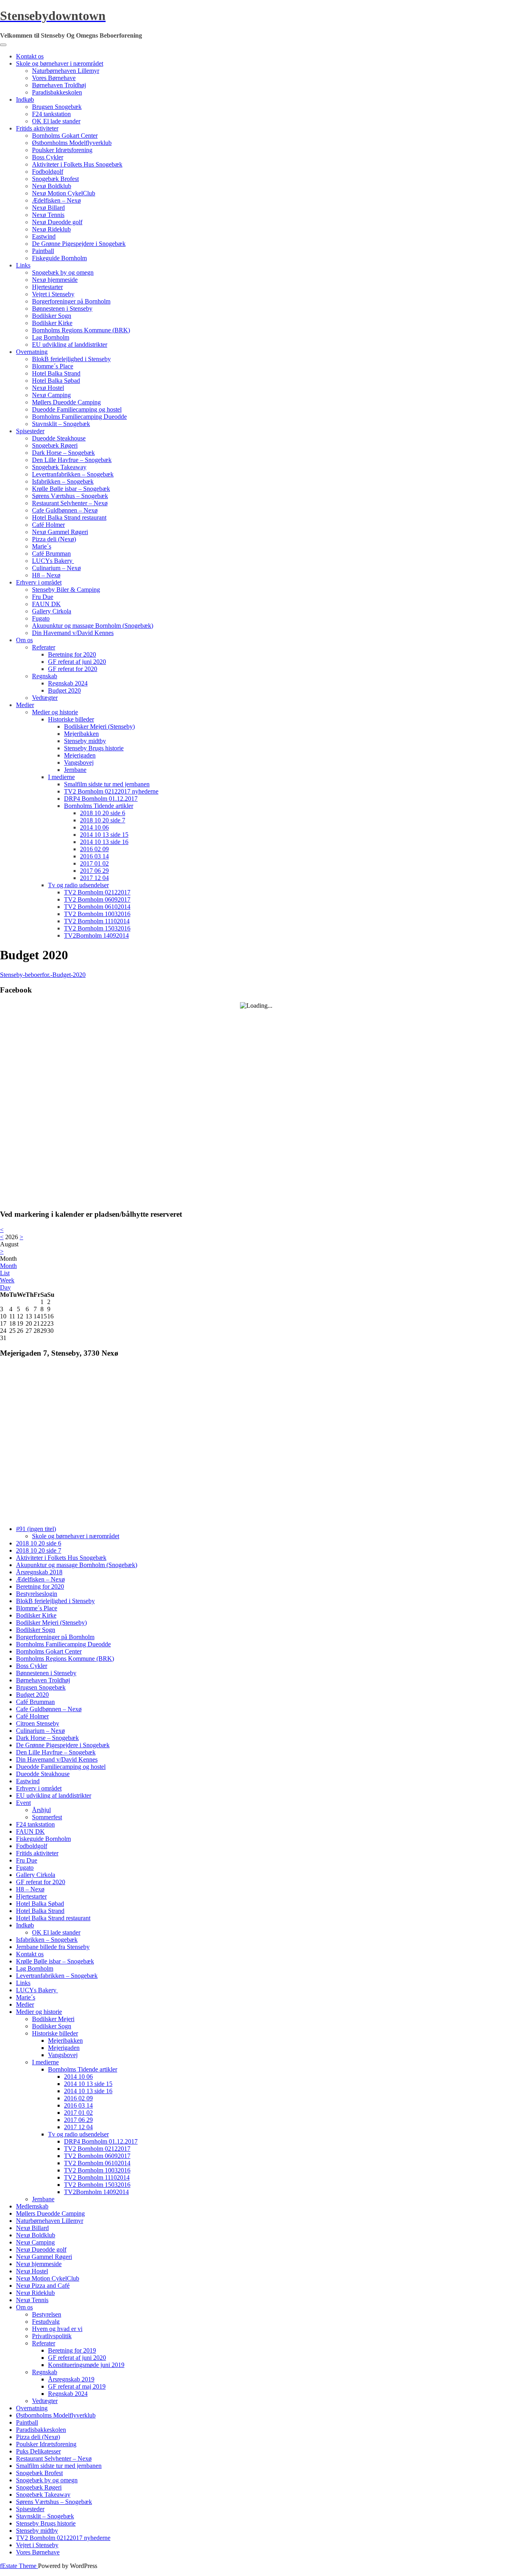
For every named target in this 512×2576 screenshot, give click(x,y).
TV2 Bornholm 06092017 (97, 899)
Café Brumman (51, 554)
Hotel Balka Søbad (56, 381)
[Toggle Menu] (3, 45)
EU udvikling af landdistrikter (70, 345)
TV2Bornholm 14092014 (96, 935)
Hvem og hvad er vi (57, 2329)
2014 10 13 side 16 (104, 842)
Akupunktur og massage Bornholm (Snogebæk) (93, 626)
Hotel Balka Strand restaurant (69, 517)
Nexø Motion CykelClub (64, 193)
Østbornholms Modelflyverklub (72, 143)
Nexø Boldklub (52, 186)
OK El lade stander (56, 121)
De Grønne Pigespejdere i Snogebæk (79, 244)
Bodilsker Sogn (52, 316)
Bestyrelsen (47, 2314)
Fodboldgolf (48, 172)
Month (8, 1266)
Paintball (43, 251)
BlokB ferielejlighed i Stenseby (71, 359)
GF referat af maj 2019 (77, 2386)
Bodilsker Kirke (52, 323)
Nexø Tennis (48, 215)
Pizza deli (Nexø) (54, 539)
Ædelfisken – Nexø (56, 200)
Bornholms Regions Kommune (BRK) (81, 330)
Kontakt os (30, 56)
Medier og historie (55, 712)
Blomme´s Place (53, 366)
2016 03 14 (94, 856)
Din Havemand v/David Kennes (73, 633)
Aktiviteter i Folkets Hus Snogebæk (77, 164)
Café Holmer (48, 525)
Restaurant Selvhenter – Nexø (70, 503)
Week (7, 1280)
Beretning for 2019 (72, 2350)
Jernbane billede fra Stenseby (53, 1947)
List (5, 1273)
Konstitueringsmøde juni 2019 (86, 2365)
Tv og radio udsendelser (78, 885)
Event (23, 1803)
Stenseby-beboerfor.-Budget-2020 (43, 975)
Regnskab (45, 676)
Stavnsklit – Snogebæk (61, 424)
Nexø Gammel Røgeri (60, 532)
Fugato (41, 618)
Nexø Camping (51, 395)
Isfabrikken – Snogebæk (63, 481)
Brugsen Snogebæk (57, 107)
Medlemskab (32, 2206)
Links (23, 265)
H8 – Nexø (46, 575)
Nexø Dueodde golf (57, 222)
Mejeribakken (81, 734)
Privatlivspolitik (52, 2336)
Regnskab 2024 (68, 683)
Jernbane (75, 770)
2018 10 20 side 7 (103, 820)
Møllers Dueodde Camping (66, 402)
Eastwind (44, 236)
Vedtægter (45, 698)
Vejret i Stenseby (53, 294)
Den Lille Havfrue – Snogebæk (72, 460)
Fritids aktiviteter (37, 128)
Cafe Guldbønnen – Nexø (65, 510)
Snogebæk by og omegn (63, 272)
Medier (25, 705)
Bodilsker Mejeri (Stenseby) (99, 726)
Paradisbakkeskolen (57, 92)
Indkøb (25, 99)
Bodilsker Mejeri (53, 2019)
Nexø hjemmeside (55, 280)
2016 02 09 (94, 849)
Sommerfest (47, 1817)
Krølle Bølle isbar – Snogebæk (71, 489)
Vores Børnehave (54, 78)
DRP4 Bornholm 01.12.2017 (101, 799)
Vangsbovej (79, 763)
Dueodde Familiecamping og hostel (77, 409)
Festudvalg (46, 2322)
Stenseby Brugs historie (94, 748)
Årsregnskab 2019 (71, 2379)
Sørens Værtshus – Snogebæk (70, 496)
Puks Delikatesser (38, 2451)
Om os (24, 640)
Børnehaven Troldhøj (59, 85)
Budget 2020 (64, 690)
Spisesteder (30, 431)
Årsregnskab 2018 (39, 1572)
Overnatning (32, 352)
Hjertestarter (47, 287)
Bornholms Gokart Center (65, 136)
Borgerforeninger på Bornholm (71, 301)
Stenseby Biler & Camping (66, 590)
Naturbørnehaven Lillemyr (66, 71)
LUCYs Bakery (53, 561)
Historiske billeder (71, 719)
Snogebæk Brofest (55, 179)
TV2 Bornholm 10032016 (97, 914)
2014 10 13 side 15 (104, 835)
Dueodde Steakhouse (59, 438)
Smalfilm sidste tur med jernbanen (107, 784)
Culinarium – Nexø (56, 568)
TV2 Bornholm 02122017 (97, 892)
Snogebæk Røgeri (55, 445)
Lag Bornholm (51, 337)
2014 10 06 (94, 827)
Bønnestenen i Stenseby (62, 308)
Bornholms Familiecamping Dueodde (79, 417)
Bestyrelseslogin (37, 1594)
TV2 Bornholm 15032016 (97, 928)
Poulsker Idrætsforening (62, 150)
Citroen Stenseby (38, 1723)
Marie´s (42, 546)
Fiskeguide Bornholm (59, 258)
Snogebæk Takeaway (59, 467)
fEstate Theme (19, 2566)
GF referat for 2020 (73, 669)
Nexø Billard (48, 208)
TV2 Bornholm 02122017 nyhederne (111, 791)
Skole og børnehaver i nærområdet (60, 63)
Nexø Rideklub (51, 229)
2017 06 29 (94, 871)
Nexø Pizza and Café (43, 2286)
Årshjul (41, 1810)
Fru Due (43, 597)
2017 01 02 (94, 863)
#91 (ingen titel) (36, 1529)
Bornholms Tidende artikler (99, 806)
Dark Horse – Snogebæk (63, 453)
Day (5, 1287)
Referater (44, 647)
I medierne (61, 777)
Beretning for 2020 (72, 654)
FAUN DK (46, 604)
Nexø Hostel (48, 388)
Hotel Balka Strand (56, 373)
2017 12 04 (94, 878)
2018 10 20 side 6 (103, 813)
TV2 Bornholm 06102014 (97, 907)
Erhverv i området (39, 582)
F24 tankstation (51, 114)
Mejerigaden (80, 755)
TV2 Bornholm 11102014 (97, 921)
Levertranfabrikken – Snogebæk (73, 474)
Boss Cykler (48, 157)
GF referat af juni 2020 (77, 662)
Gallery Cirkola (52, 611)
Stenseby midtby (85, 741)
